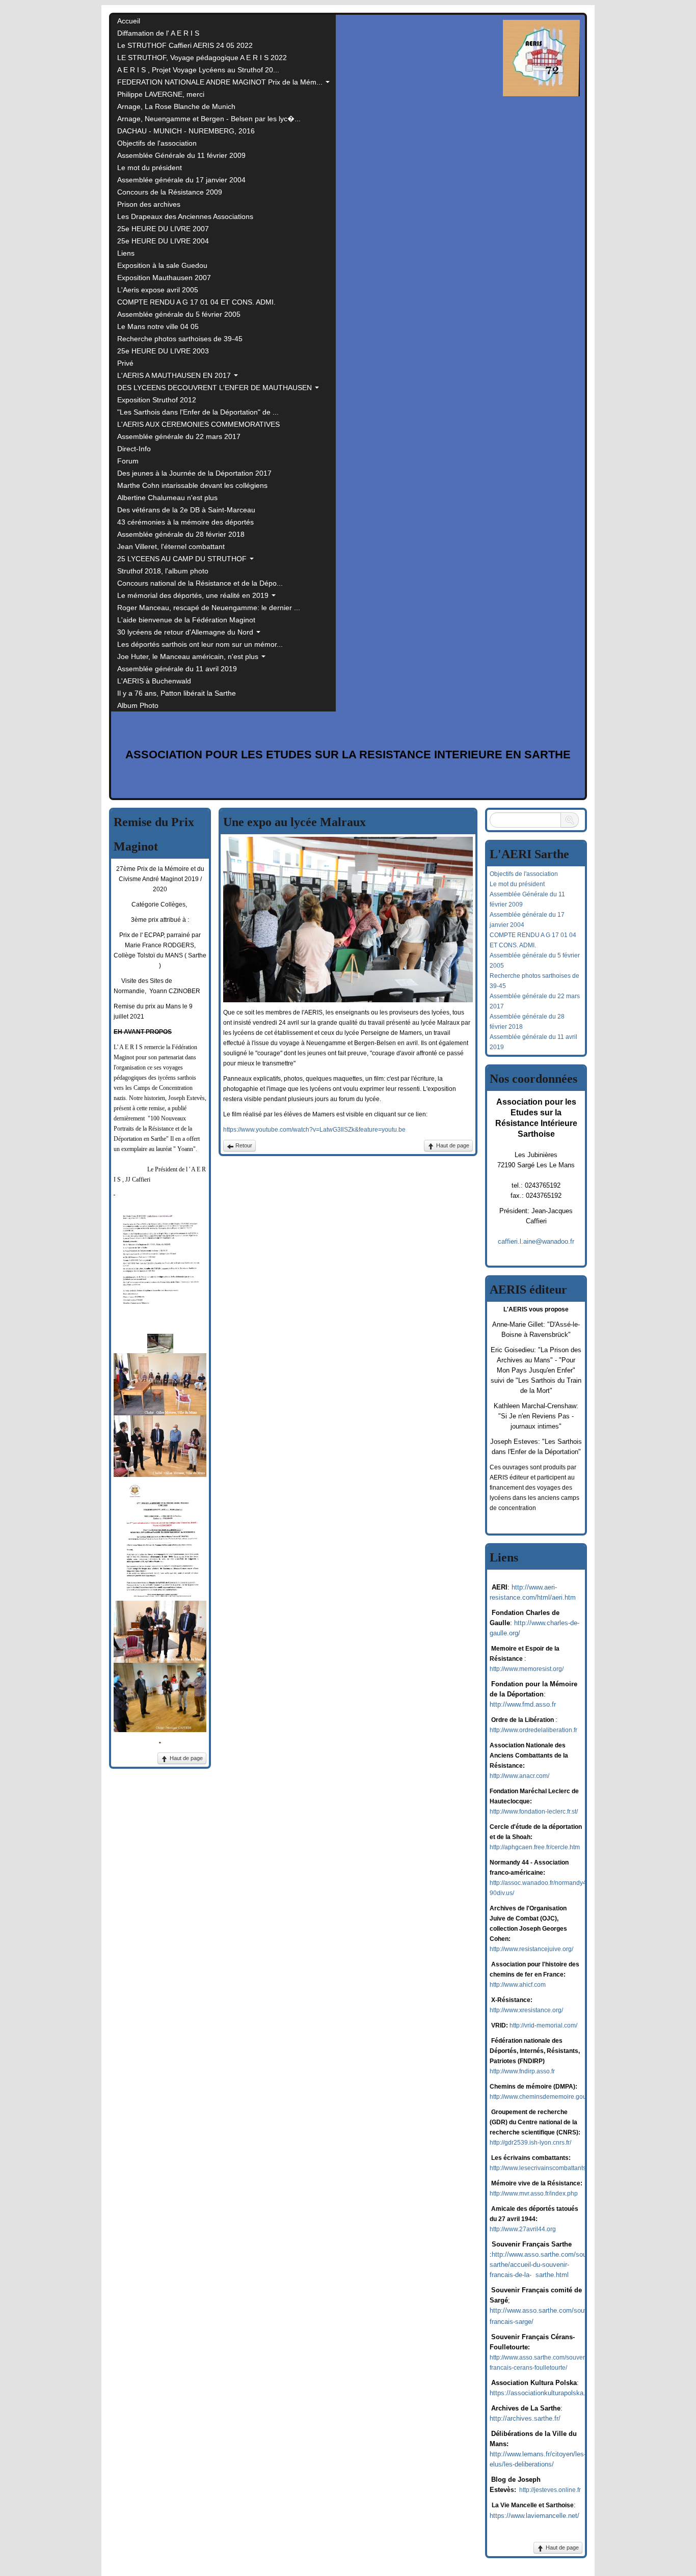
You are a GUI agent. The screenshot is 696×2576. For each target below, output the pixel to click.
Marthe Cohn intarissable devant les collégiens (192, 485)
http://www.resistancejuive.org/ (531, 1949)
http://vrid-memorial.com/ (543, 2025)
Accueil (129, 21)
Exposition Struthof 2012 (157, 400)
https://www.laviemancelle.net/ (534, 2516)
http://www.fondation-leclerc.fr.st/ (534, 1812)
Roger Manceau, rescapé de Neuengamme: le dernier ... (209, 608)
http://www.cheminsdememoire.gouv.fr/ (543, 2097)
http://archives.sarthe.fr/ (525, 2418)
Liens (126, 253)
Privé (125, 363)
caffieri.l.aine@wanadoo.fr (536, 1241)
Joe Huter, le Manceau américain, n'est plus (189, 656)
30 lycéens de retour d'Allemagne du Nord (186, 632)
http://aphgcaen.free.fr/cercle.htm (535, 1847)
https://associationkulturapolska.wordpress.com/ (561, 2393)
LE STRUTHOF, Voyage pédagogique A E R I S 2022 (202, 58)
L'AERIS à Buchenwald (154, 681)
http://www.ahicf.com (518, 1985)
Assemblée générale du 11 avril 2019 (177, 669)
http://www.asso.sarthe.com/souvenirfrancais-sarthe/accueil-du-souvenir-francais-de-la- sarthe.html (558, 2265)
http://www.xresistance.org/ (526, 2010)
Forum (128, 461)
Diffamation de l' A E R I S (158, 33)
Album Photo (138, 705)
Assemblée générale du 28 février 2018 (181, 534)
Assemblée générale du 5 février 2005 (179, 314)
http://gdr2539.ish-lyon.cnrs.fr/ (530, 2143)
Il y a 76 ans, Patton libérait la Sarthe (177, 693)
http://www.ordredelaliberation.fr (533, 1730)
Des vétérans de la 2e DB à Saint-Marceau (186, 510)
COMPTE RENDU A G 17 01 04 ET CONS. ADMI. (196, 302)
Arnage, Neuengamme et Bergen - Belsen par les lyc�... (209, 119)
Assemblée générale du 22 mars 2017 (179, 436)
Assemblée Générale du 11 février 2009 (181, 155)
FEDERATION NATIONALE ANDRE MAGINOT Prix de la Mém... (221, 82)
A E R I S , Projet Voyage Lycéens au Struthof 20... (198, 70)
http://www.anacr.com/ (519, 1776)
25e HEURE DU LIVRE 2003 (163, 351)
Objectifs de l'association (157, 143)
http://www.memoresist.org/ (527, 1669)
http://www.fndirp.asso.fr (522, 2071)
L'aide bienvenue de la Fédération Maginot (186, 620)
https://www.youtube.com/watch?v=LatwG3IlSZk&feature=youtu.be (314, 1130)
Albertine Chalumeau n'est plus (167, 498)
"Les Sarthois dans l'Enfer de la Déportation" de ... (198, 412)
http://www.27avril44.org (523, 2229)
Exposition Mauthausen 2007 (164, 278)
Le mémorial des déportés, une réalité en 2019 (194, 595)
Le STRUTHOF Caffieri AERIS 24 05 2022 (185, 45)
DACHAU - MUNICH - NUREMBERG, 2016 (186, 131)
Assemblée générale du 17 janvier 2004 (181, 180)
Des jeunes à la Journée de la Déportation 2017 (194, 473)
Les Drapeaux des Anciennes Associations (185, 216)
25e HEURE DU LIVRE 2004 (163, 241)
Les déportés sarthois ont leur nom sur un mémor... (200, 644)
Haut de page (185, 1758)
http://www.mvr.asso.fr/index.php (534, 2194)
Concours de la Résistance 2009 (170, 192)
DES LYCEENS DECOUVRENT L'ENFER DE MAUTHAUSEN (216, 388)
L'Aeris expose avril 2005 (158, 290)
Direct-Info (134, 449)
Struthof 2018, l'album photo (163, 571)
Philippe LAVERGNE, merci (161, 94)
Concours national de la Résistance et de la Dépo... (200, 583)
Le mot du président (150, 168)
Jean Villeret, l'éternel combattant (171, 546)
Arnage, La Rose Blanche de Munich (176, 106)
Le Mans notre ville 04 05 (158, 326)
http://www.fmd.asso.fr (523, 1704)
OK (570, 820)
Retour (243, 1145)
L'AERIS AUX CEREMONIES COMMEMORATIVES (198, 424)
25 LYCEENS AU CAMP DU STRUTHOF (183, 559)
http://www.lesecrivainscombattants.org (543, 2168)
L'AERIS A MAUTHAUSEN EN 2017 (175, 375)
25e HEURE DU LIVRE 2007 (163, 229)
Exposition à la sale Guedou (162, 265)
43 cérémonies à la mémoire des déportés (185, 522)
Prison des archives (149, 204)
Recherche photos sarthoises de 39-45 (180, 339)
